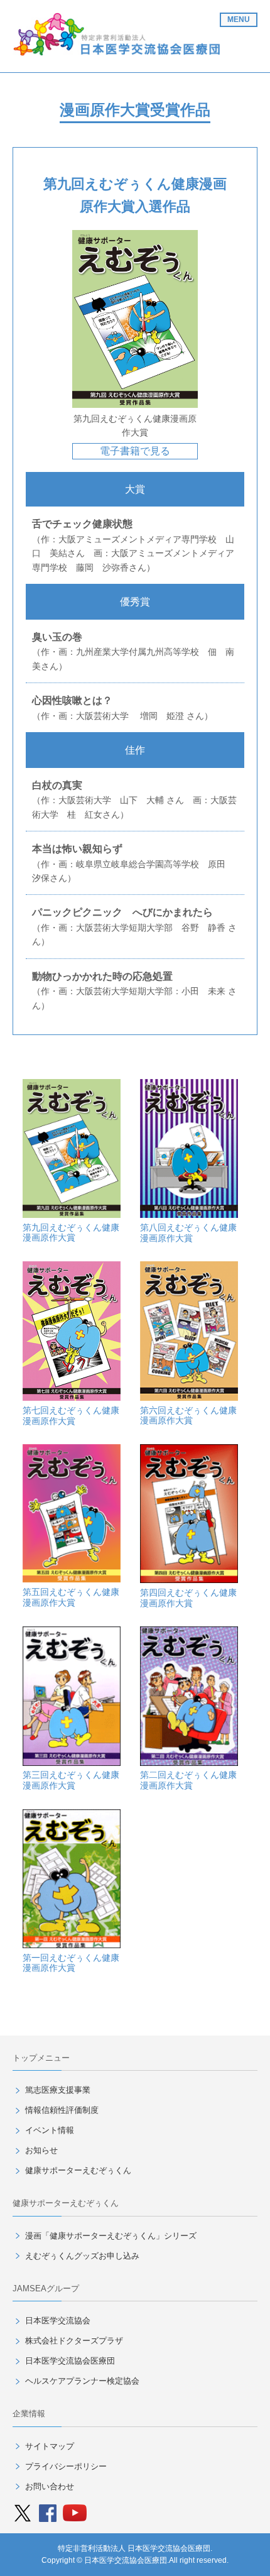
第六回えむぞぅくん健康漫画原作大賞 (188, 1416)
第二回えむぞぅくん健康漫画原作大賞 (188, 1780)
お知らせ (41, 2150)
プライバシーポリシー (66, 2466)
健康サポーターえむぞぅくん (78, 2170)
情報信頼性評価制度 (62, 2110)
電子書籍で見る (135, 451)
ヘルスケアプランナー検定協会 (82, 2381)
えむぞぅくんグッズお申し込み (82, 2256)
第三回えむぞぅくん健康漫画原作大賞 (71, 1780)
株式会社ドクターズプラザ (74, 2341)
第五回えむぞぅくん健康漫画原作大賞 (71, 1597)
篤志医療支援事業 (58, 2090)
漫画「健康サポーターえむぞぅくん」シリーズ (111, 2236)
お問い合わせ (50, 2486)
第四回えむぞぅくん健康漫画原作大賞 (188, 1598)
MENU (239, 19)
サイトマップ (50, 2446)
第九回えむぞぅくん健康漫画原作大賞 (71, 1233)
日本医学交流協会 (58, 2321)
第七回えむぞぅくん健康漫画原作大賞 (71, 1416)
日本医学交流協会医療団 (70, 2361)
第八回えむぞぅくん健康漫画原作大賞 (188, 1233)
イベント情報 (50, 2130)
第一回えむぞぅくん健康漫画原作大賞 (71, 1963)
